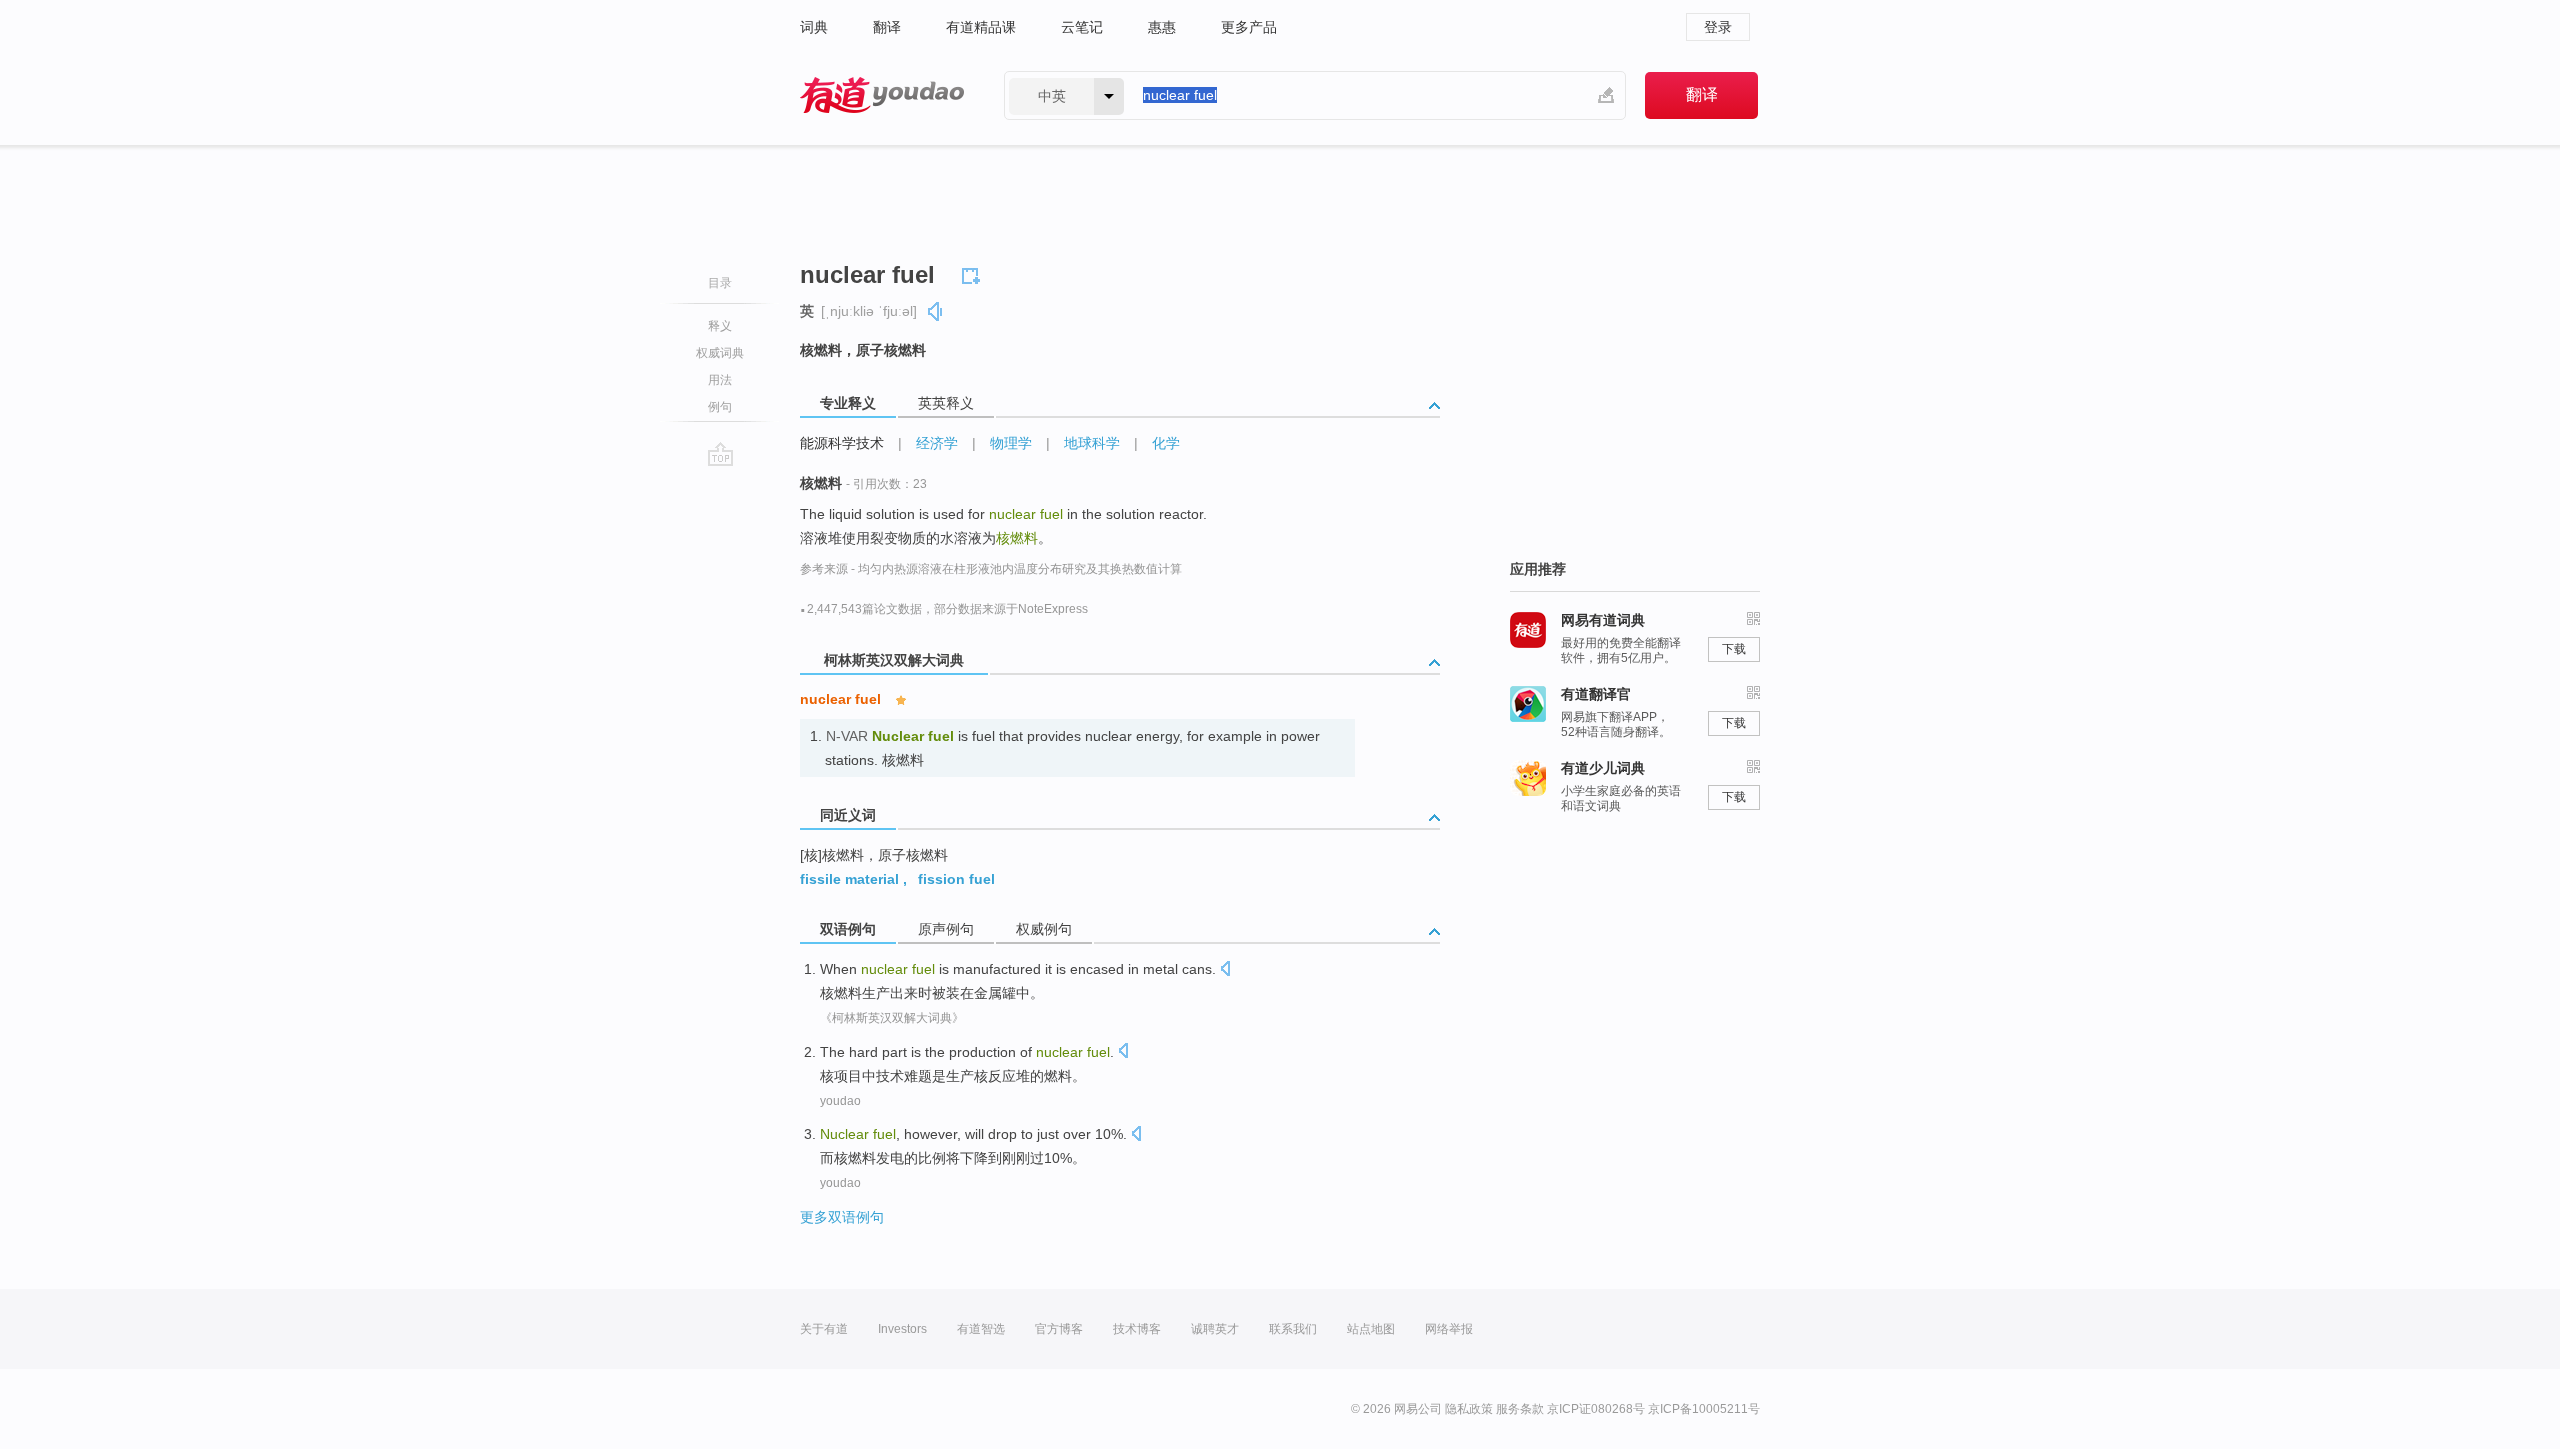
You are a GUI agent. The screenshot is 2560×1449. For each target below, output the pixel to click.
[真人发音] (936, 311)
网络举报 (1449, 1329)
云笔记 (1082, 27)
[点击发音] (1225, 970)
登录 (1718, 27)
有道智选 (981, 1329)
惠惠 (1162, 27)
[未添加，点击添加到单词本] (974, 273)
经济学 (937, 443)
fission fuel (956, 879)
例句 (720, 407)
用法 (720, 380)
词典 (814, 27)
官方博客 (1059, 1329)
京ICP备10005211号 (1704, 1409)
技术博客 (1137, 1329)
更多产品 (1249, 27)
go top (720, 454)
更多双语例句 (842, 1217)
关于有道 (824, 1329)
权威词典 (720, 353)
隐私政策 (1469, 1409)
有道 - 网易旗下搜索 (882, 95)
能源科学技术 (842, 443)
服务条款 (1520, 1409)
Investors (902, 1329)
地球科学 (1092, 443)
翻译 (887, 27)
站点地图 (1371, 1329)
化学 (1166, 443)
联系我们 (1293, 1329)
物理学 (1011, 443)
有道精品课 (981, 27)
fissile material (849, 879)
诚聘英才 (1215, 1329)
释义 (720, 326)
